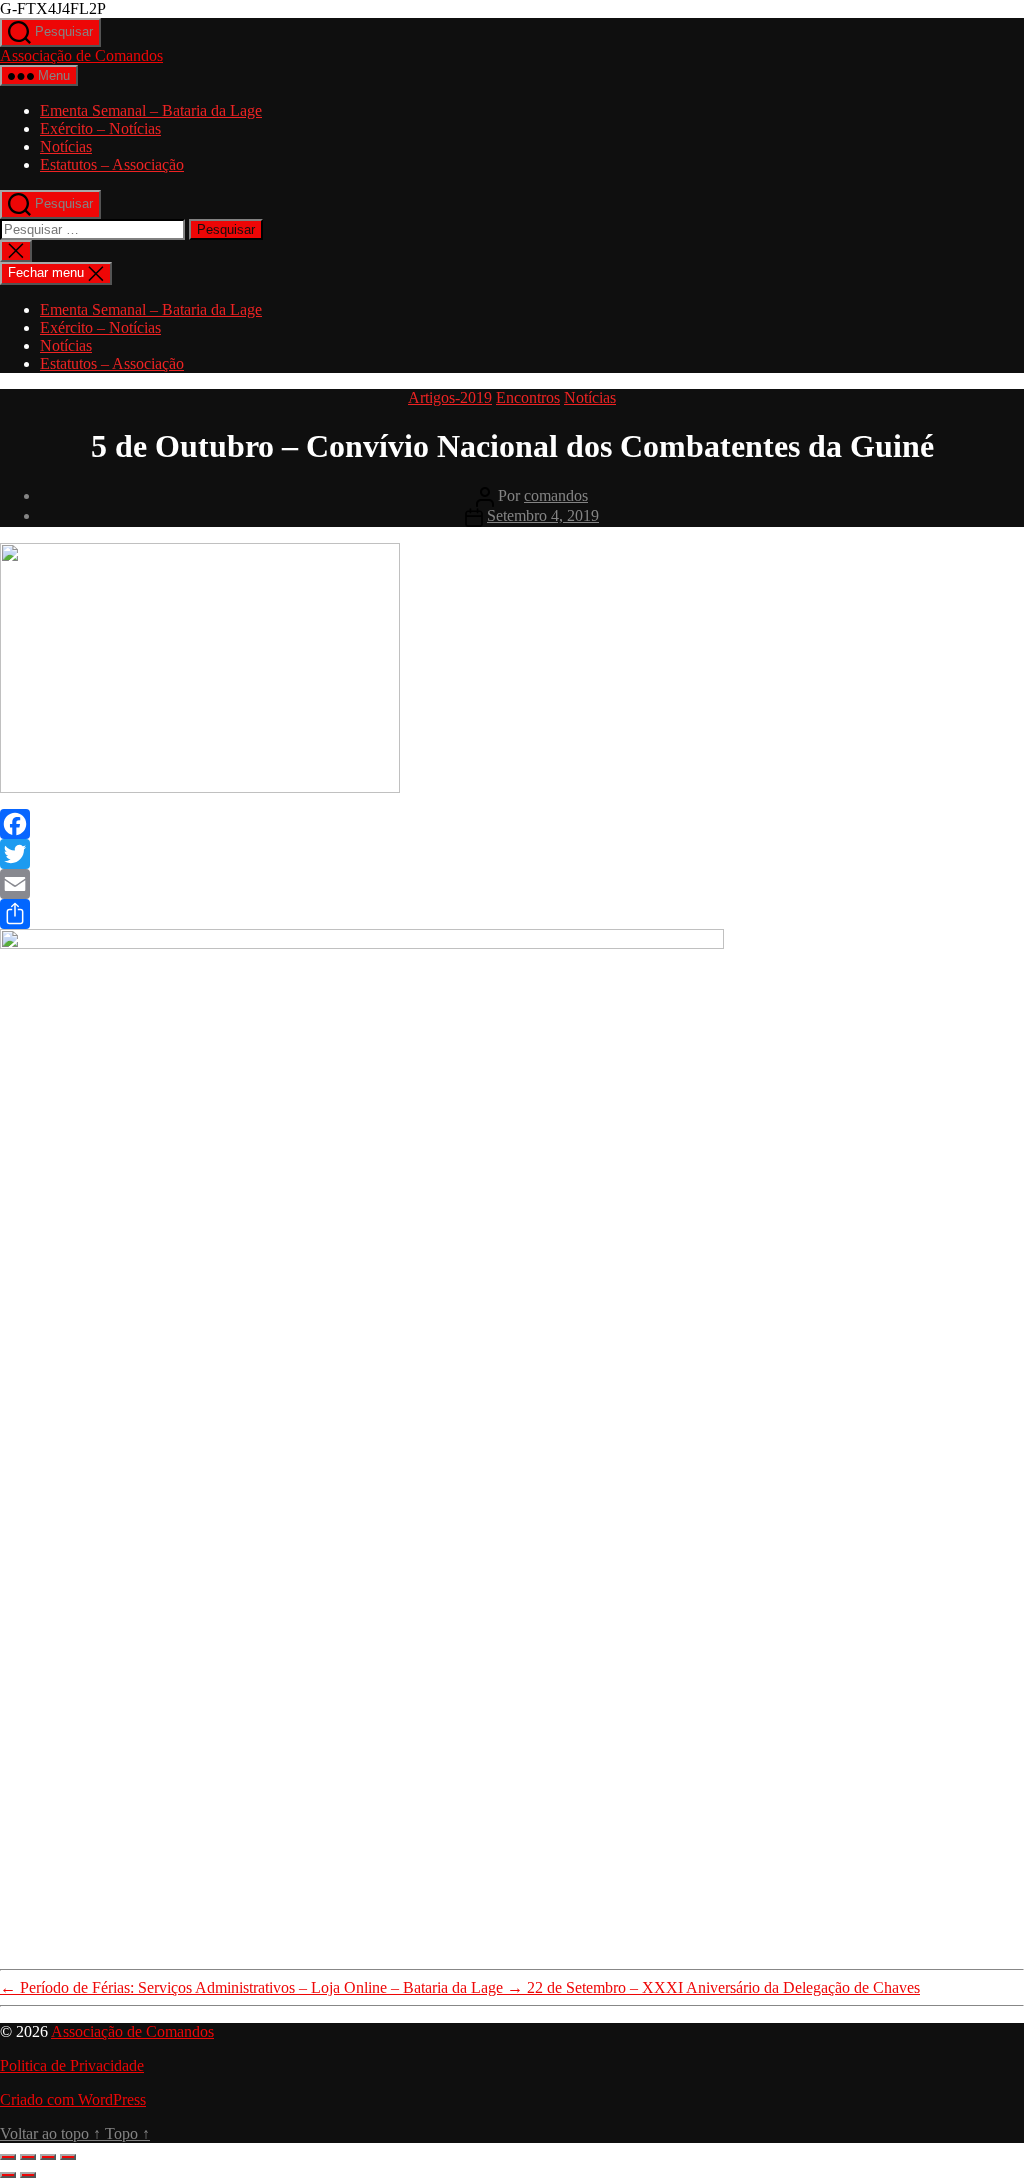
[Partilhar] (48, 2157)
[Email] (512, 884)
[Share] (512, 914)
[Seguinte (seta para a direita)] (28, 2175)
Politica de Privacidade (72, 2065)
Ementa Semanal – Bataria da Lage (151, 110)
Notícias (66, 146)
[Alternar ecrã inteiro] (28, 2157)
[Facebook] (512, 824)
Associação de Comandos (81, 55)
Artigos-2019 (450, 397)
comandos (556, 495)
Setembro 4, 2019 (543, 515)
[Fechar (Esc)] (68, 2157)
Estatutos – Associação (112, 164)
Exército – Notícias (100, 128)
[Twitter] (512, 854)
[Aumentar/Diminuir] (8, 2157)
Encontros (528, 397)
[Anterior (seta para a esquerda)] (8, 2175)
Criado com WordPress (73, 2099)
